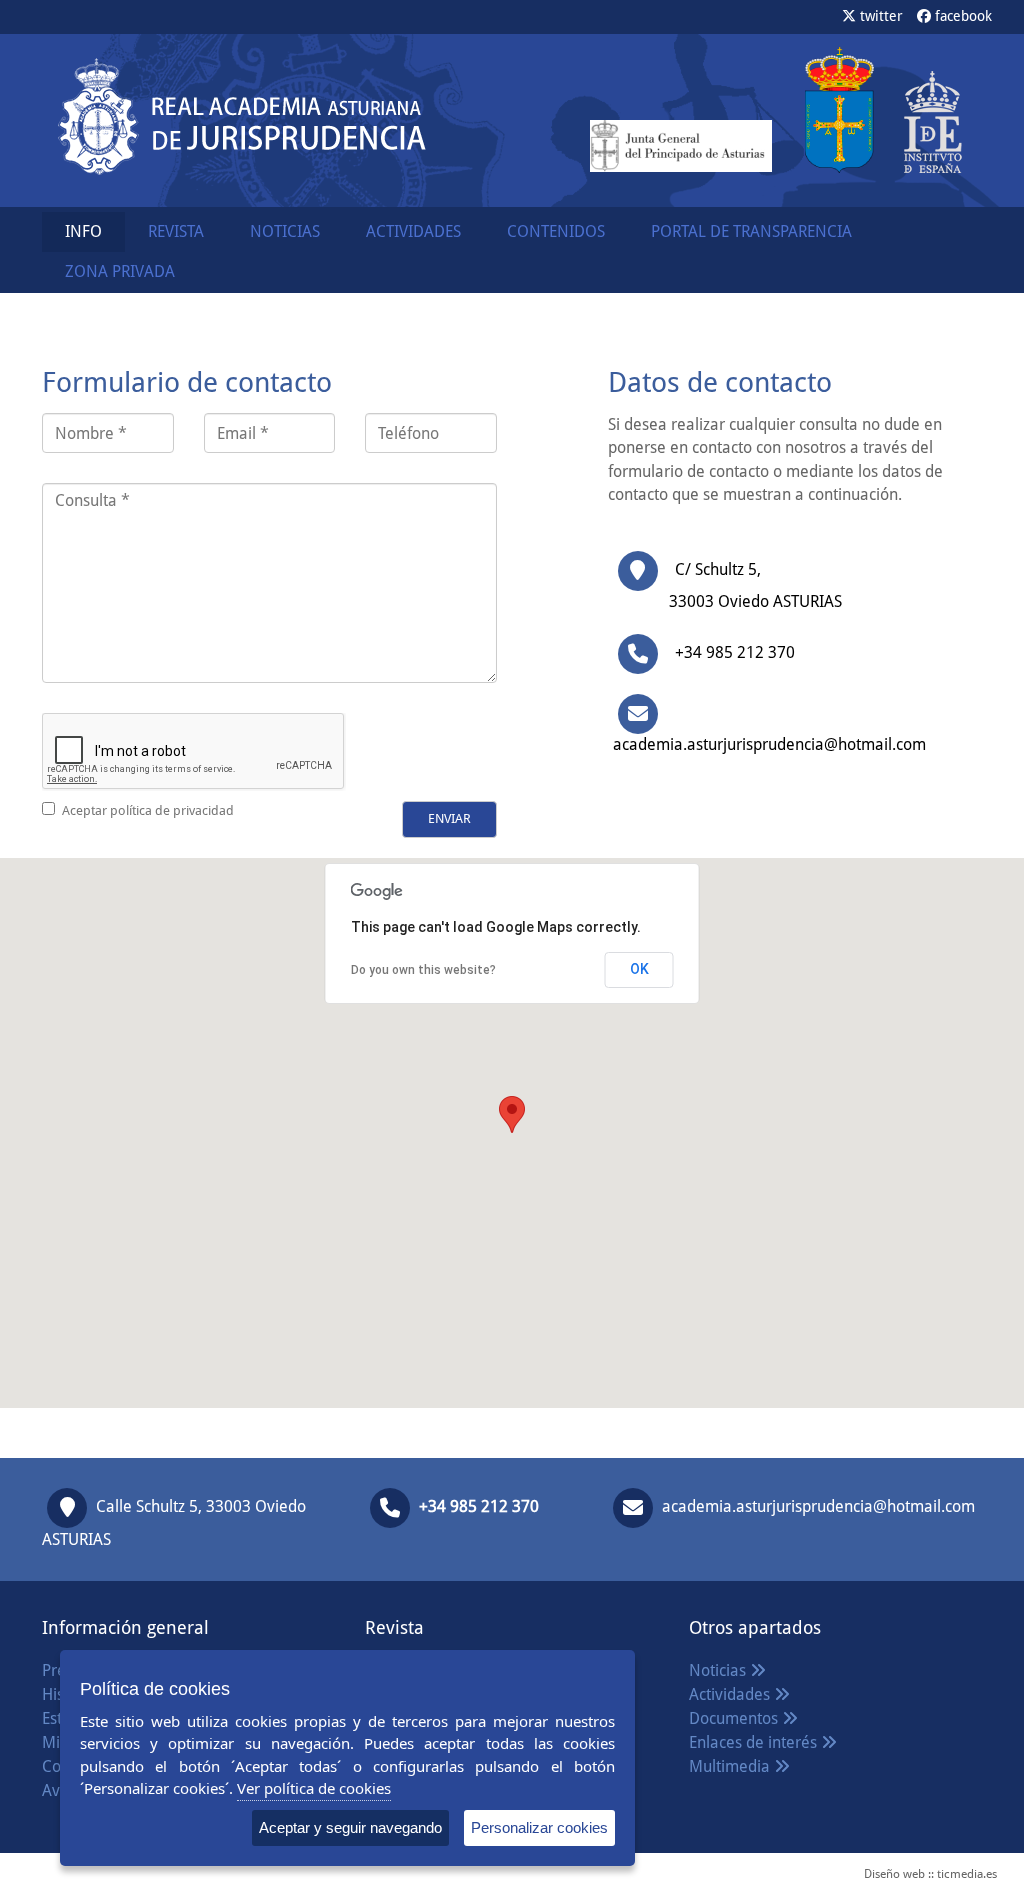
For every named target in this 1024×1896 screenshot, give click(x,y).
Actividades (731, 1694)
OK (639, 969)
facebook (961, 16)
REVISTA (176, 231)
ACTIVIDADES (413, 231)
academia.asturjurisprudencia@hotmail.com (818, 1506)
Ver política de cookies (314, 1788)
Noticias (719, 1670)
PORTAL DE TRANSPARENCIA (751, 231)
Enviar (449, 818)
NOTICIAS (285, 231)
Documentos (735, 1718)
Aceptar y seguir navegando (350, 1827)
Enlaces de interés (755, 1742)
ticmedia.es (967, 1874)
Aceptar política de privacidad (148, 810)
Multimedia (731, 1766)
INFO (83, 231)
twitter (879, 16)
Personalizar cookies (539, 1827)
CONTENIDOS (556, 231)
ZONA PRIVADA (120, 271)
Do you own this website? (423, 970)
